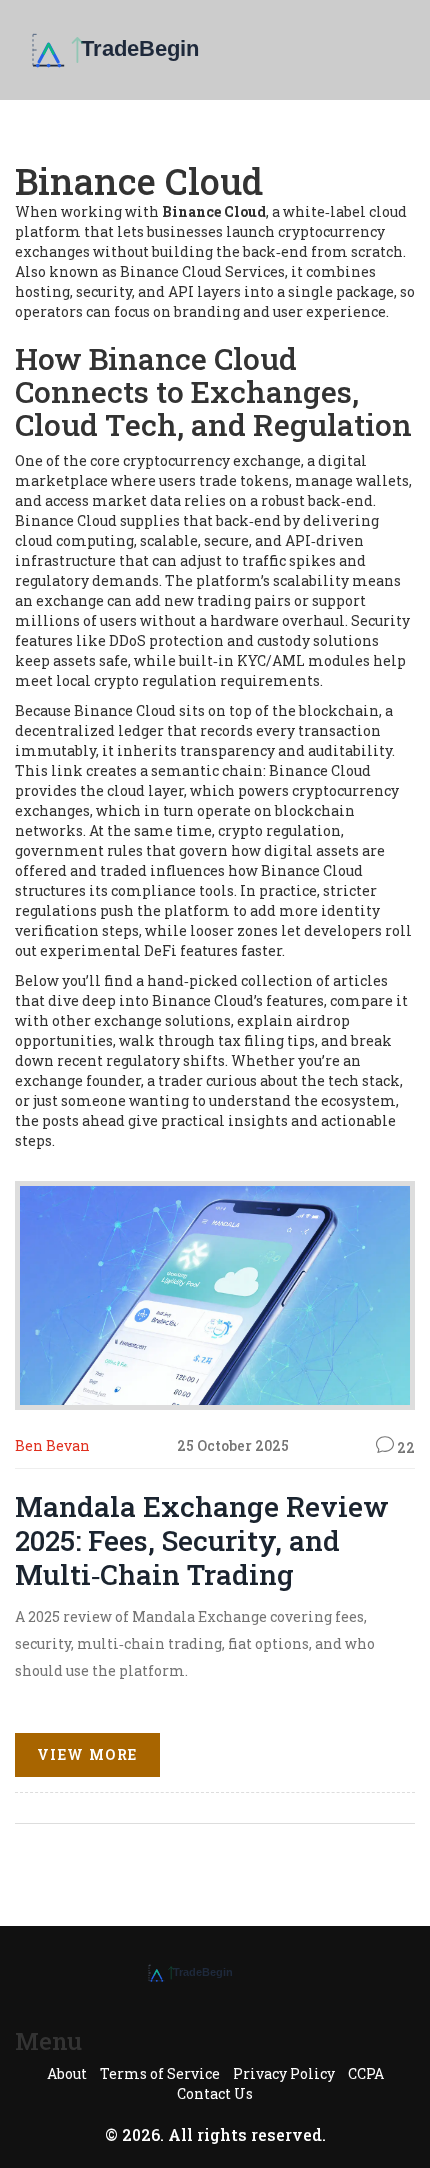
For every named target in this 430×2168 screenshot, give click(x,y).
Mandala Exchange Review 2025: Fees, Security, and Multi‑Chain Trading (202, 1540)
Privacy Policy (284, 2073)
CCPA (366, 2073)
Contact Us (215, 2093)
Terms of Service (160, 2073)
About (67, 2073)
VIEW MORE (87, 1754)
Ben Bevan (52, 1445)
